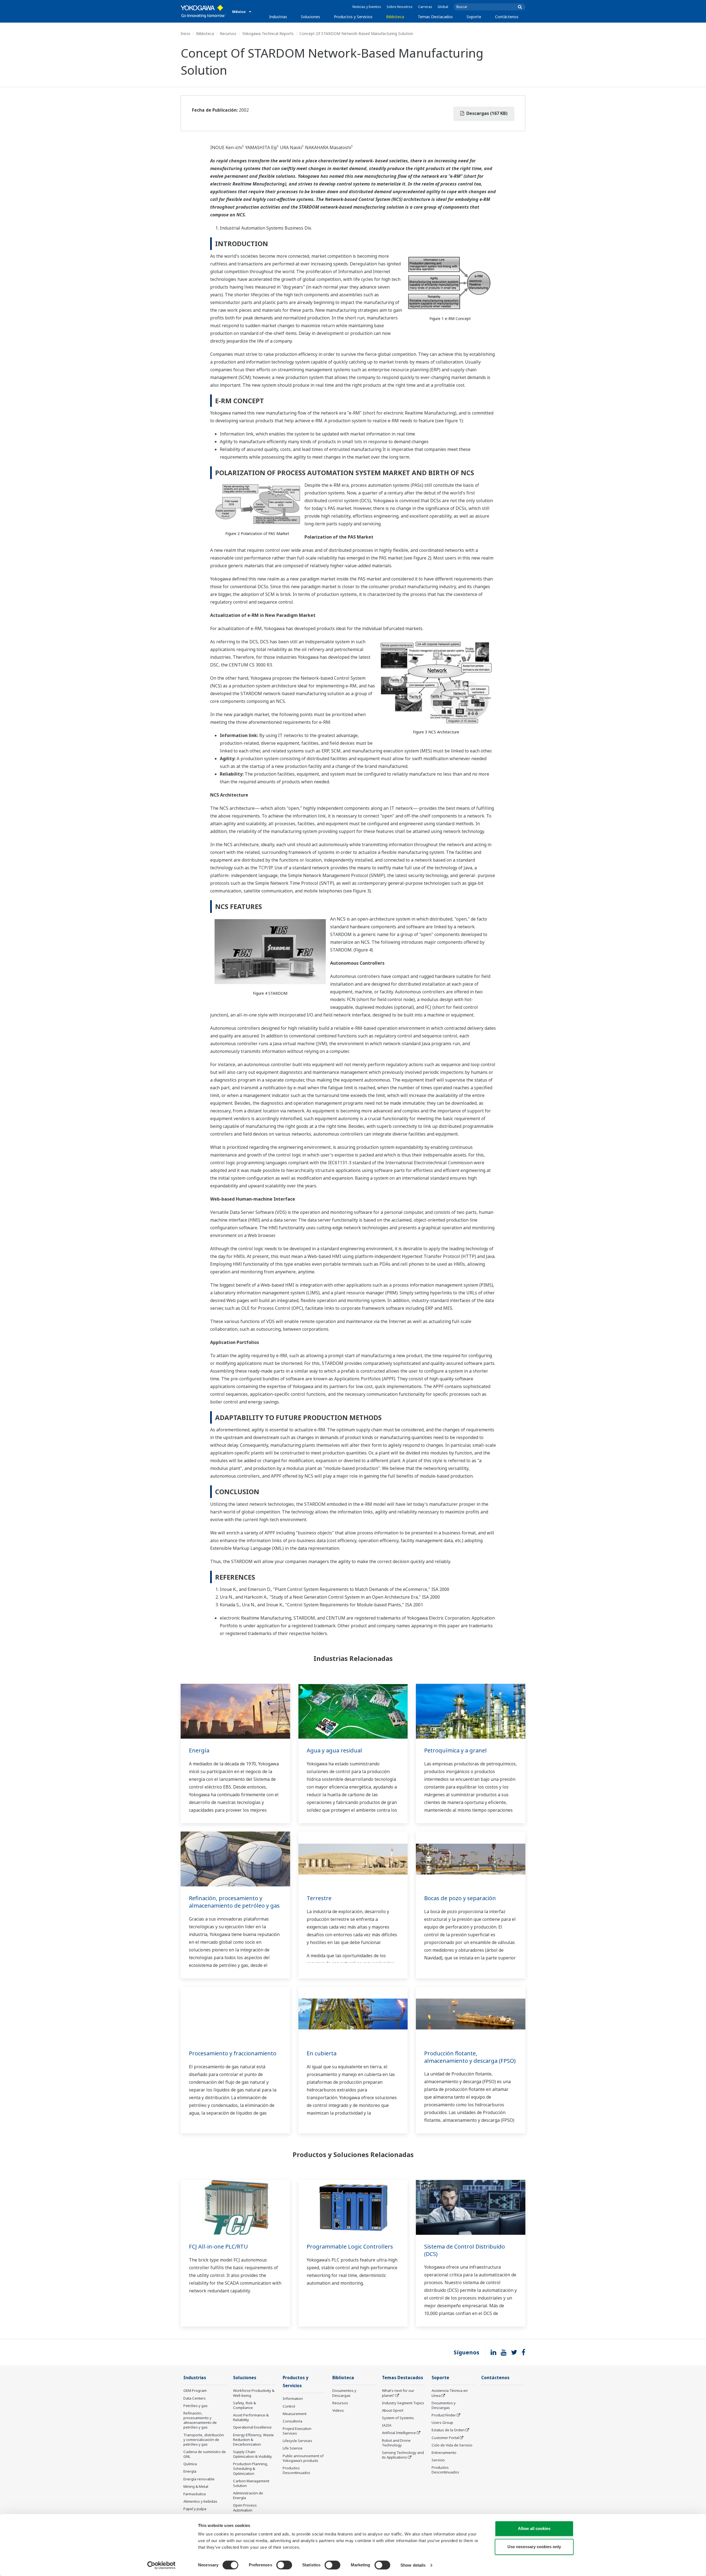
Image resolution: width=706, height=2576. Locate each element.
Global (443, 7)
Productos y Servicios (353, 17)
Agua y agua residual (334, 1750)
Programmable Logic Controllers (350, 2246)
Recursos (228, 33)
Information (293, 2398)
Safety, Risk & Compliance (244, 2405)
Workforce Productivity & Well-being (254, 2393)
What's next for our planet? (398, 2393)
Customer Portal (445, 2438)
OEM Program (195, 2391)
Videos (338, 2410)
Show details (413, 2565)
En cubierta (322, 2053)
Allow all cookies (534, 2528)
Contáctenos (507, 17)
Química (190, 2464)
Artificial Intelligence (399, 2433)
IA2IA (387, 2425)
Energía (199, 1750)
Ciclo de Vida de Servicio (452, 2445)
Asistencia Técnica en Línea (450, 2393)
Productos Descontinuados (296, 2470)
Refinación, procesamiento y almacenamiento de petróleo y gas (234, 1902)
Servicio (438, 2460)
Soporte (474, 17)
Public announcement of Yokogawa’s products (303, 2458)
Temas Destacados (435, 17)
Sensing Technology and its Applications (403, 2455)
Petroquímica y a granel (455, 1750)
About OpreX (393, 2410)
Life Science (293, 2448)
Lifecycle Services (297, 2441)
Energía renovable (199, 2479)
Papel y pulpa (195, 2509)
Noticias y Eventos (367, 7)
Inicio (185, 33)
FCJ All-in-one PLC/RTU (218, 2246)
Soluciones (311, 17)
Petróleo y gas (196, 2406)
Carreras (425, 7)
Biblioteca (395, 17)
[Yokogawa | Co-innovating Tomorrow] (204, 11)
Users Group (442, 2422)
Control (289, 2406)
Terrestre (319, 1898)
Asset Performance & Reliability (251, 2417)
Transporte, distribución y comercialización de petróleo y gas (204, 2440)
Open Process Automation (245, 2508)
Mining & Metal (196, 2486)
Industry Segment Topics (403, 2403)
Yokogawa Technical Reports (268, 33)
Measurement (295, 2414)
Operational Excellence (252, 2427)
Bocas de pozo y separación (460, 1898)
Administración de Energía (248, 2495)
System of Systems (398, 2418)
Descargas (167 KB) (486, 113)
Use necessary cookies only (534, 2547)
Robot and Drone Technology (396, 2443)
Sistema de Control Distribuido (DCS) (465, 2250)
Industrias (278, 17)
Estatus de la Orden (448, 2430)
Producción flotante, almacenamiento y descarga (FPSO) (470, 2057)
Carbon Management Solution (251, 2483)
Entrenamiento (444, 2453)
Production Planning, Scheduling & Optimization (251, 2469)
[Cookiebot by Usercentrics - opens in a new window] (161, 2565)
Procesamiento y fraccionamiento (233, 2053)
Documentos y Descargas (344, 2393)
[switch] (284, 2565)
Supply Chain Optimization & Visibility (252, 2454)
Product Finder (444, 2415)
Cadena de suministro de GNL (205, 2454)
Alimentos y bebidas (200, 2501)
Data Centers (195, 2398)
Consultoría (292, 2421)
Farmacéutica (195, 2494)
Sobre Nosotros (400, 7)
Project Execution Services (297, 2431)
